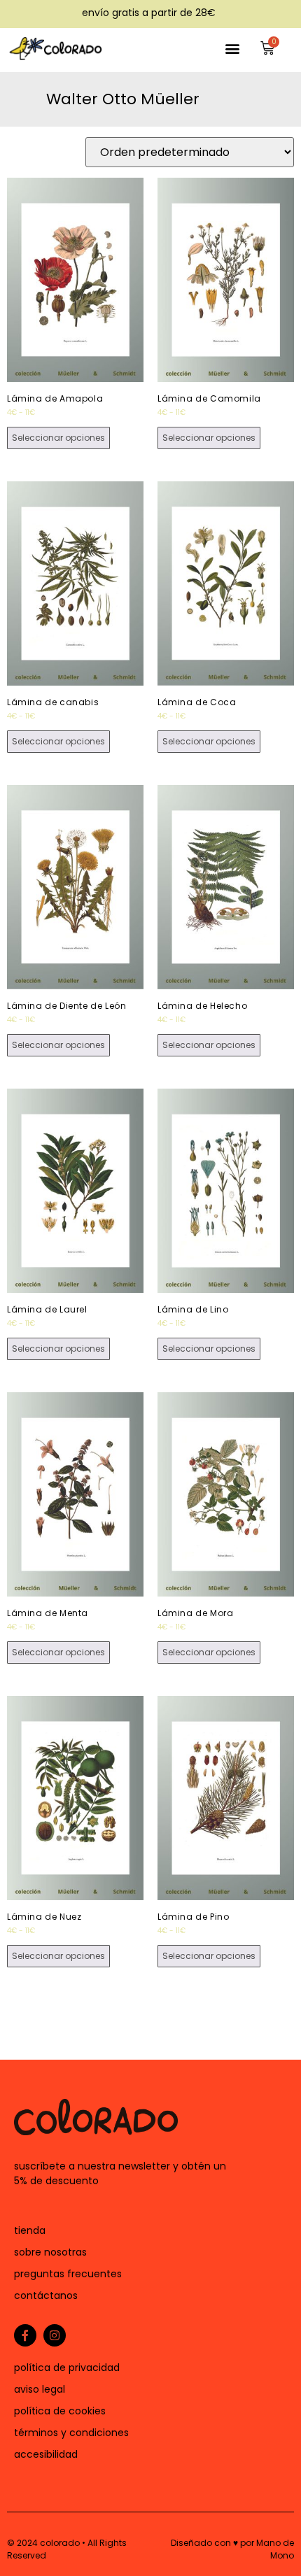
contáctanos (46, 2295)
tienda (30, 2230)
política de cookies (60, 2411)
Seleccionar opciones (58, 438)
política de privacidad (67, 2368)
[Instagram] (55, 2335)
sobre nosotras (50, 2252)
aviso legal (40, 2389)
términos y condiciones (71, 2433)
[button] (232, 48)
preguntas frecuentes (68, 2274)
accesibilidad (46, 2454)
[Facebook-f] (25, 2335)
